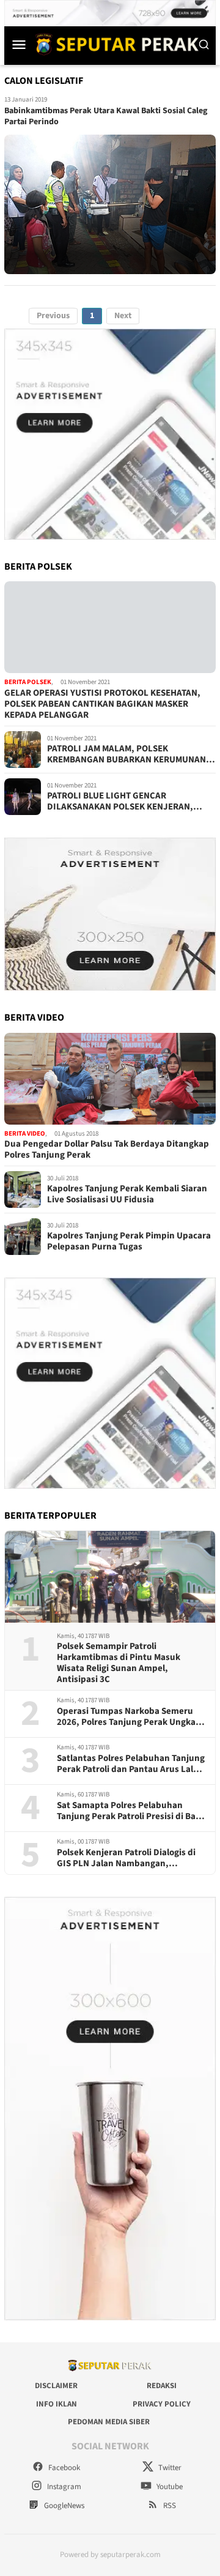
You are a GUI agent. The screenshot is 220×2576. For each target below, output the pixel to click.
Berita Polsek (28, 682)
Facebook (63, 2468)
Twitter (169, 2468)
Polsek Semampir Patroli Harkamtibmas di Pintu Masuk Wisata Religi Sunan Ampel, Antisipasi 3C (119, 1663)
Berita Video (25, 1134)
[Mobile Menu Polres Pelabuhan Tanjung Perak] (19, 44)
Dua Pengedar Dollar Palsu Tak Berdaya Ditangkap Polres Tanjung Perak (107, 1150)
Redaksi (162, 2386)
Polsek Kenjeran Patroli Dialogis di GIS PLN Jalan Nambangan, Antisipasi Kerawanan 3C (126, 1858)
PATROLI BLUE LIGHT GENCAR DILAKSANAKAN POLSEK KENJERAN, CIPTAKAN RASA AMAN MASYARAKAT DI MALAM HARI (125, 802)
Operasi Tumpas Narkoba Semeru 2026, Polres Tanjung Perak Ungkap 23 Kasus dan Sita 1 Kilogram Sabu (129, 1717)
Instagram (63, 2487)
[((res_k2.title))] (110, 1079)
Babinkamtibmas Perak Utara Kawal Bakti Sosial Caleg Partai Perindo (106, 116)
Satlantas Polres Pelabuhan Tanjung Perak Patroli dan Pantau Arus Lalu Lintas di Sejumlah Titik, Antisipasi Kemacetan (131, 1764)
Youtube (169, 2487)
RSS (169, 2506)
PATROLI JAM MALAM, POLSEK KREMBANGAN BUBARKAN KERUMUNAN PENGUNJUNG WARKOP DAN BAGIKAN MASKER (127, 754)
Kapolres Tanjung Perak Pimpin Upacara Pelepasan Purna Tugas (129, 1241)
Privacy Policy (162, 2404)
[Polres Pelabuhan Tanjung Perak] (114, 44)
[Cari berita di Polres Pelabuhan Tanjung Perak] (204, 44)
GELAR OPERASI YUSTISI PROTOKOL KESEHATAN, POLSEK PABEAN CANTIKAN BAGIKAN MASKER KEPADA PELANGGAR (102, 704)
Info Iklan (57, 2404)
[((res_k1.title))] (110, 627)
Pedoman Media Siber (109, 2422)
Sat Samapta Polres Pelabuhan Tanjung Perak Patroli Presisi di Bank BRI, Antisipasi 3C (131, 1811)
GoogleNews (63, 2506)
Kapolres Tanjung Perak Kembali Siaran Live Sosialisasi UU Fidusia (127, 1194)
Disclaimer (56, 2386)
